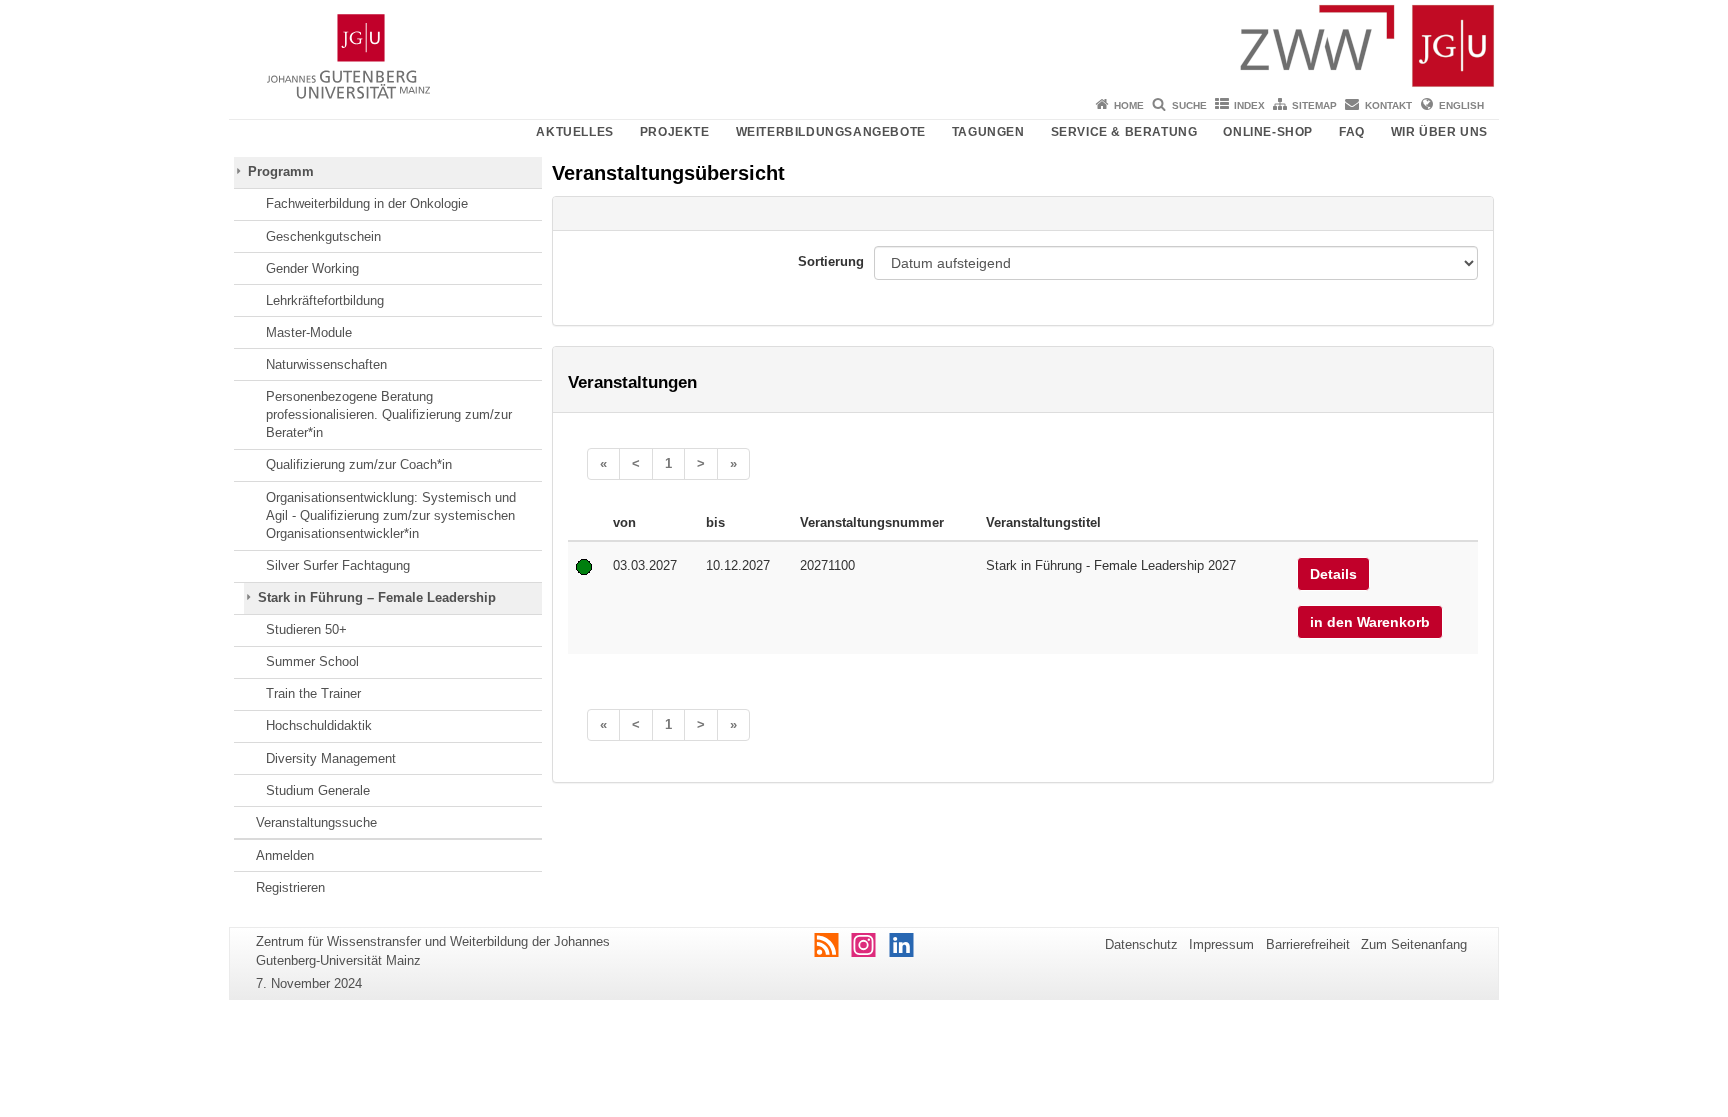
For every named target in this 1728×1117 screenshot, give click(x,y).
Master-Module (309, 332)
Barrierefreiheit (1308, 944)
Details (1333, 574)
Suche (1189, 105)
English (1461, 105)
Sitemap (1314, 105)
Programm (281, 171)
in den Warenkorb (1370, 622)
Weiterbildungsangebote (831, 132)
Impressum (1221, 944)
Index (1249, 105)
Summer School (312, 661)
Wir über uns (1439, 132)
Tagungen (988, 132)
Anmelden (285, 855)
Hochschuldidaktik (319, 725)
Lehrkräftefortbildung (325, 300)
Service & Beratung (1124, 132)
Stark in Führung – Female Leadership (377, 597)
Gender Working (312, 268)
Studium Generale (318, 790)
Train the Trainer (313, 693)
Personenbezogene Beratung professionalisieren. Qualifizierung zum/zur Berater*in (389, 415)
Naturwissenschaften (326, 364)
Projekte (675, 132)
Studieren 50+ (306, 629)
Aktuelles (574, 132)
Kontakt (1388, 105)
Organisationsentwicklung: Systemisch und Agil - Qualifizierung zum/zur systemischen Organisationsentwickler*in (391, 516)
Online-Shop (1268, 132)
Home (1129, 105)
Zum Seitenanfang (1414, 944)
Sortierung (831, 261)
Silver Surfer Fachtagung (338, 565)
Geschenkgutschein (323, 236)
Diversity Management (331, 758)
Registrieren (290, 887)
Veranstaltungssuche (316, 822)
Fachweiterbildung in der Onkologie (367, 203)
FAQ (1352, 132)
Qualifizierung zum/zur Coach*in (359, 464)
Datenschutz (1141, 944)
